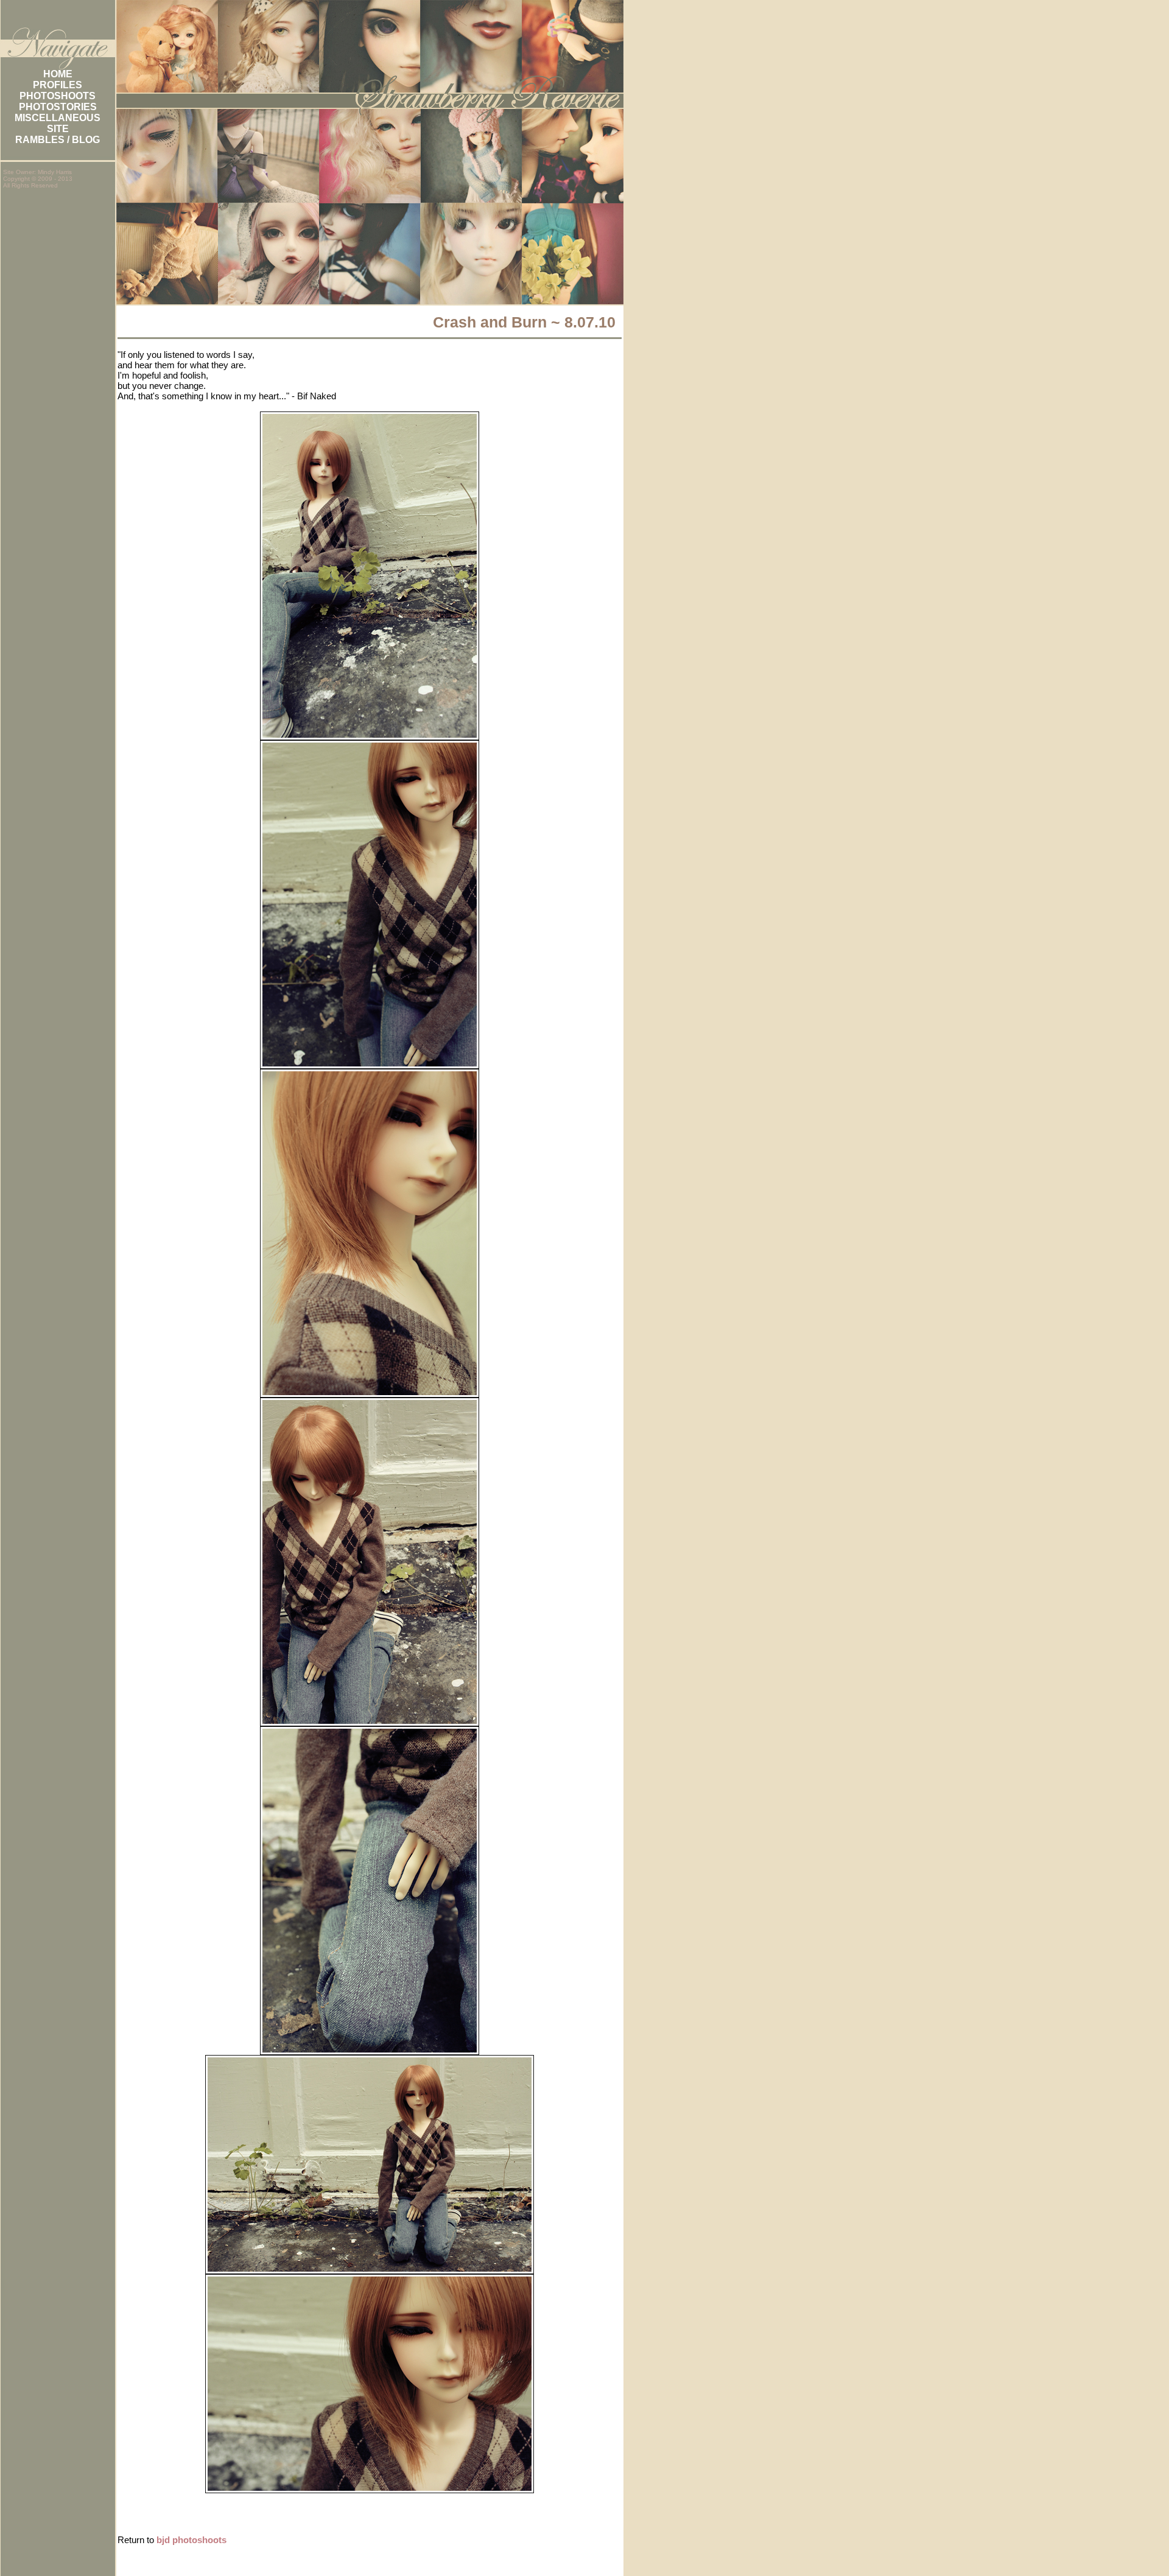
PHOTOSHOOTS (58, 96)
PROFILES (58, 85)
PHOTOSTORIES (58, 107)
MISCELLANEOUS (58, 118)
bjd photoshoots (191, 2540)
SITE (58, 129)
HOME (58, 74)
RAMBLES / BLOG (58, 140)
